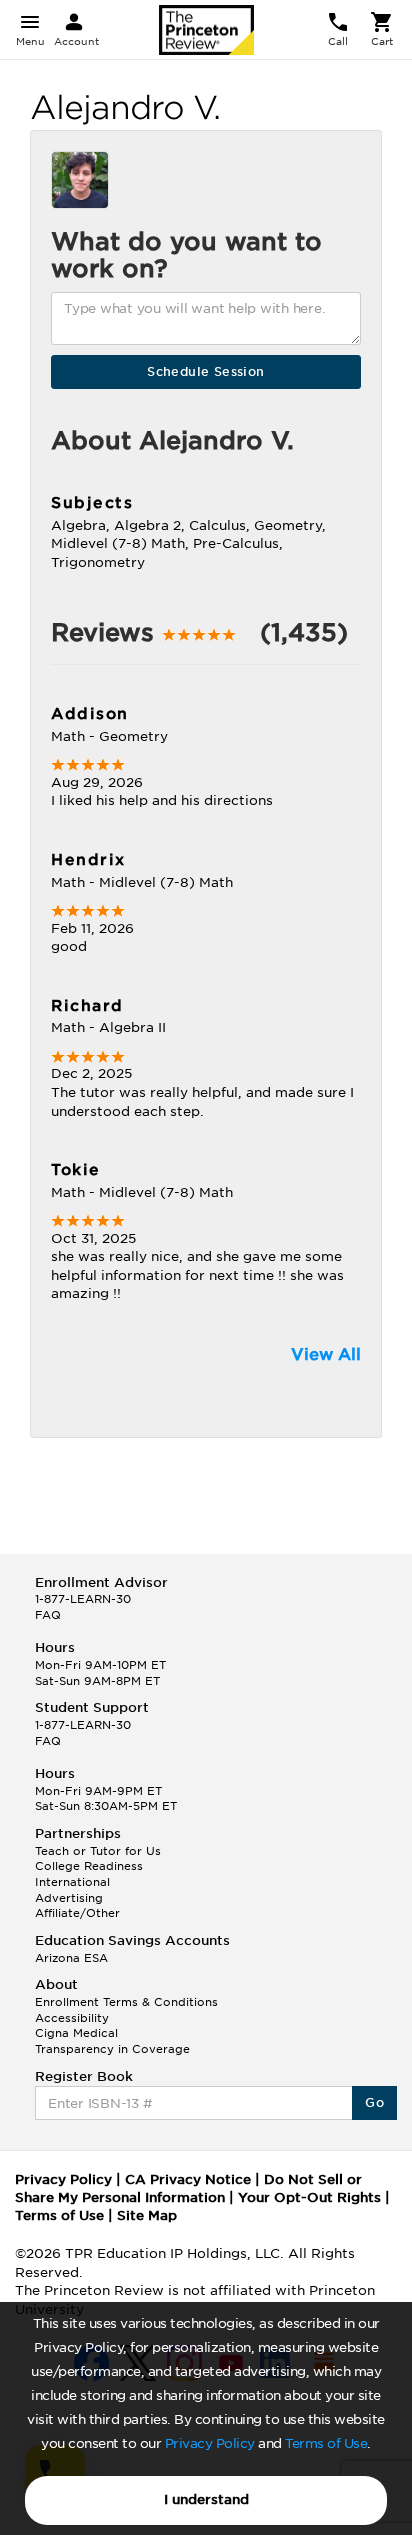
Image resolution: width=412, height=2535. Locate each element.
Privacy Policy (210, 2443)
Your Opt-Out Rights (309, 2197)
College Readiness (89, 1866)
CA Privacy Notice (188, 2179)
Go (374, 2102)
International (72, 1882)
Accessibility (72, 2018)
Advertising (69, 1898)
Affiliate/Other (77, 1913)
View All (326, 1354)
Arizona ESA (71, 1958)
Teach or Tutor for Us (98, 1851)
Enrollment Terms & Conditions (126, 2002)
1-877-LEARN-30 (83, 1599)
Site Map (147, 2215)
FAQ (48, 1615)
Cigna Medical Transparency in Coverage (112, 2041)
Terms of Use (326, 2443)
